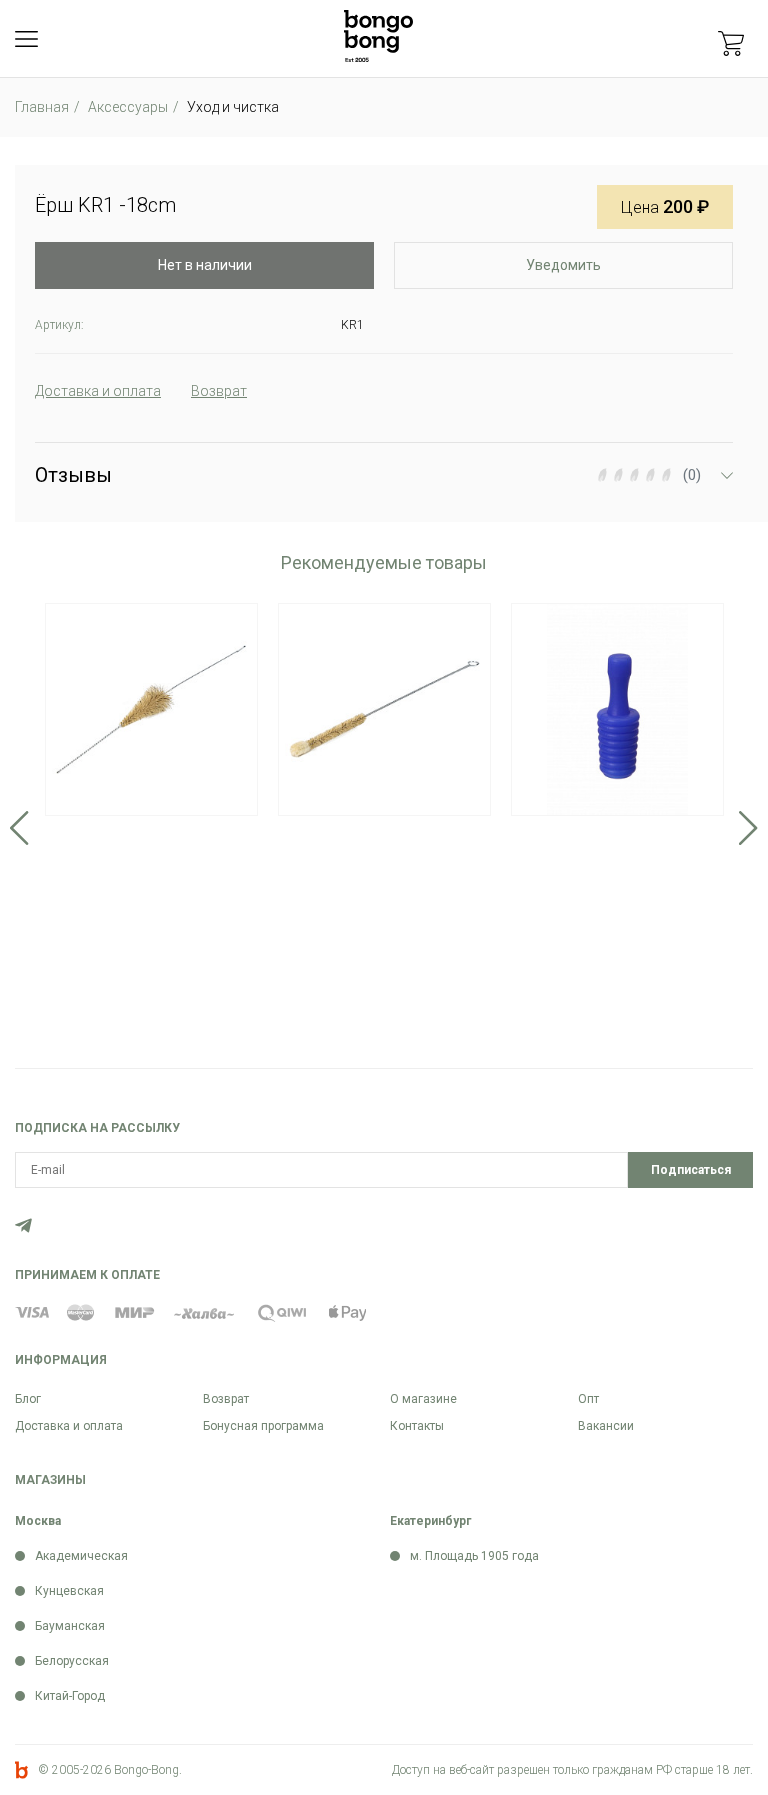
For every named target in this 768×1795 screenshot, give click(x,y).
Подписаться (691, 1170)
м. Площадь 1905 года (474, 1556)
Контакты (417, 1426)
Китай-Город (70, 1696)
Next (748, 828)
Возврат (226, 1399)
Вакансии (606, 1426)
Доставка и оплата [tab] (98, 391)
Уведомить (563, 265)
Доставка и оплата (69, 1426)
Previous (19, 828)
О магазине (423, 1399)
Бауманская (70, 1626)
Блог (28, 1399)
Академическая (81, 1556)
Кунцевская (69, 1591)
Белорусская (72, 1661)
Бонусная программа (263, 1426)
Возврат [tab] (219, 391)
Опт (588, 1399)
